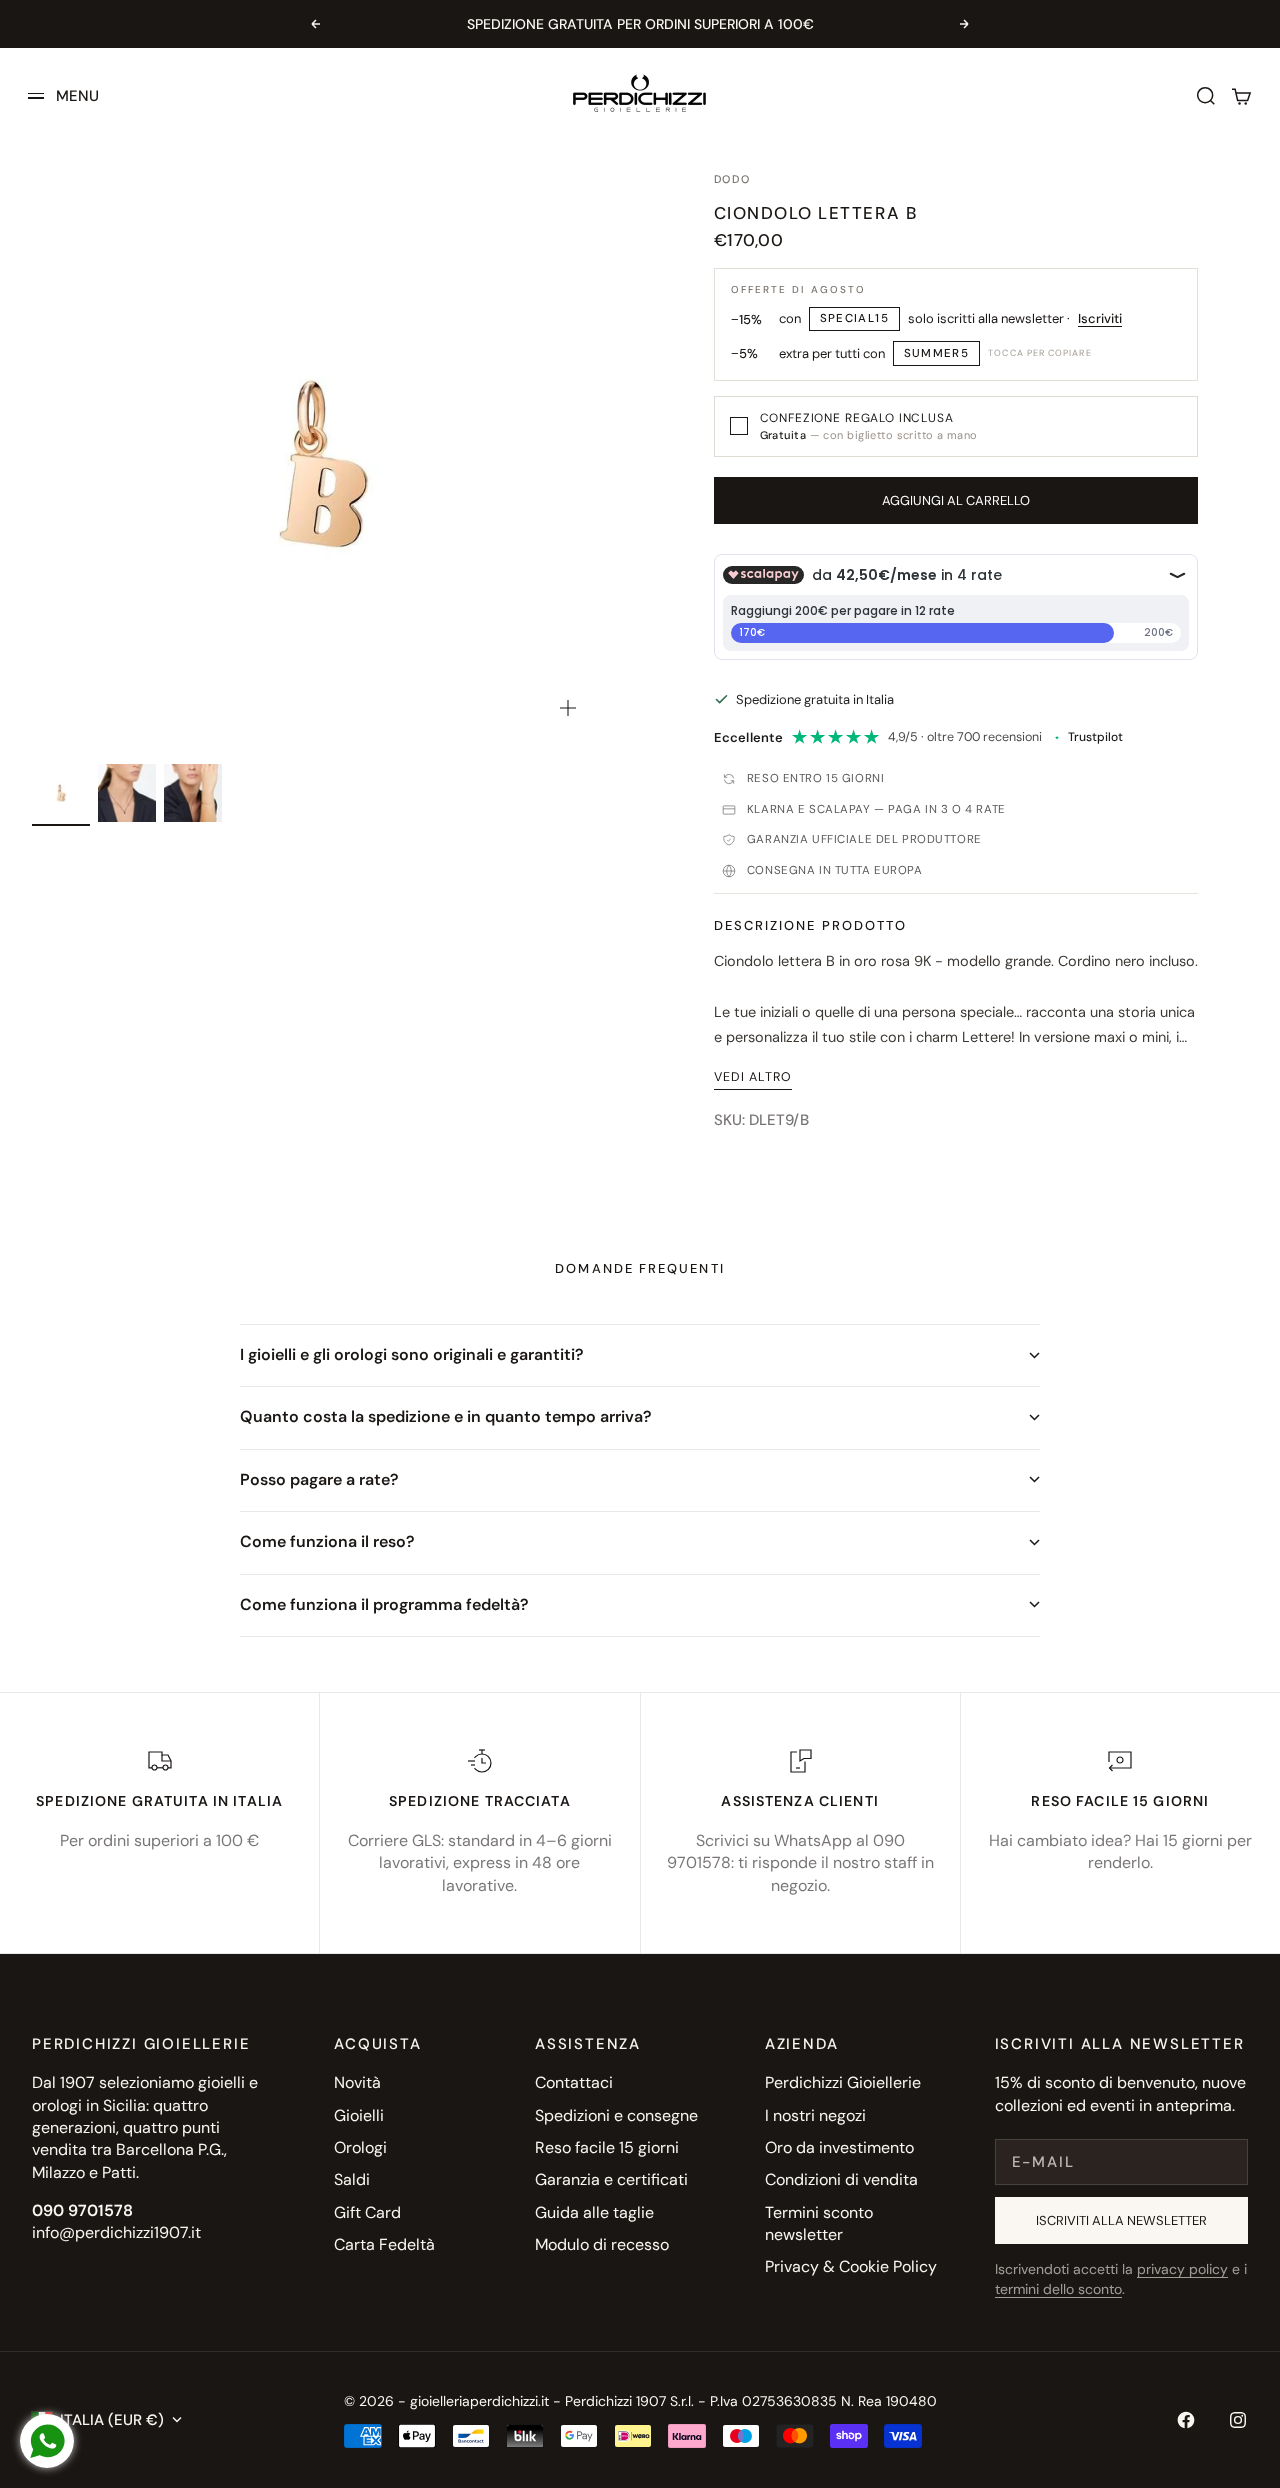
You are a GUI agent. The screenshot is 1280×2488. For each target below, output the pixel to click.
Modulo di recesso (602, 2244)
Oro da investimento (839, 2147)
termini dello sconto (1058, 2289)
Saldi (352, 2179)
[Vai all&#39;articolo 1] (61, 793)
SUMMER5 (937, 353)
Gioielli (359, 2115)
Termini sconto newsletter (819, 2223)
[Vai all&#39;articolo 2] (127, 793)
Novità (357, 2082)
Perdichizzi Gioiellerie (843, 2082)
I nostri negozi (815, 2115)
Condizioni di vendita (841, 2179)
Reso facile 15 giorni (607, 2147)
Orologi (360, 2147)
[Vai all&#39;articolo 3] (193, 793)
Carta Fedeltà (384, 2244)
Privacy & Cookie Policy (851, 2266)
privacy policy (1182, 2269)
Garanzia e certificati (611, 2179)
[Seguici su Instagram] (1238, 2420)
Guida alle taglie (594, 2212)
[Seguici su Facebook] (1186, 2420)
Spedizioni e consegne (616, 2115)
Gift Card (367, 2212)
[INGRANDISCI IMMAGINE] (568, 708)
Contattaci (574, 2082)
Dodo (732, 179)
